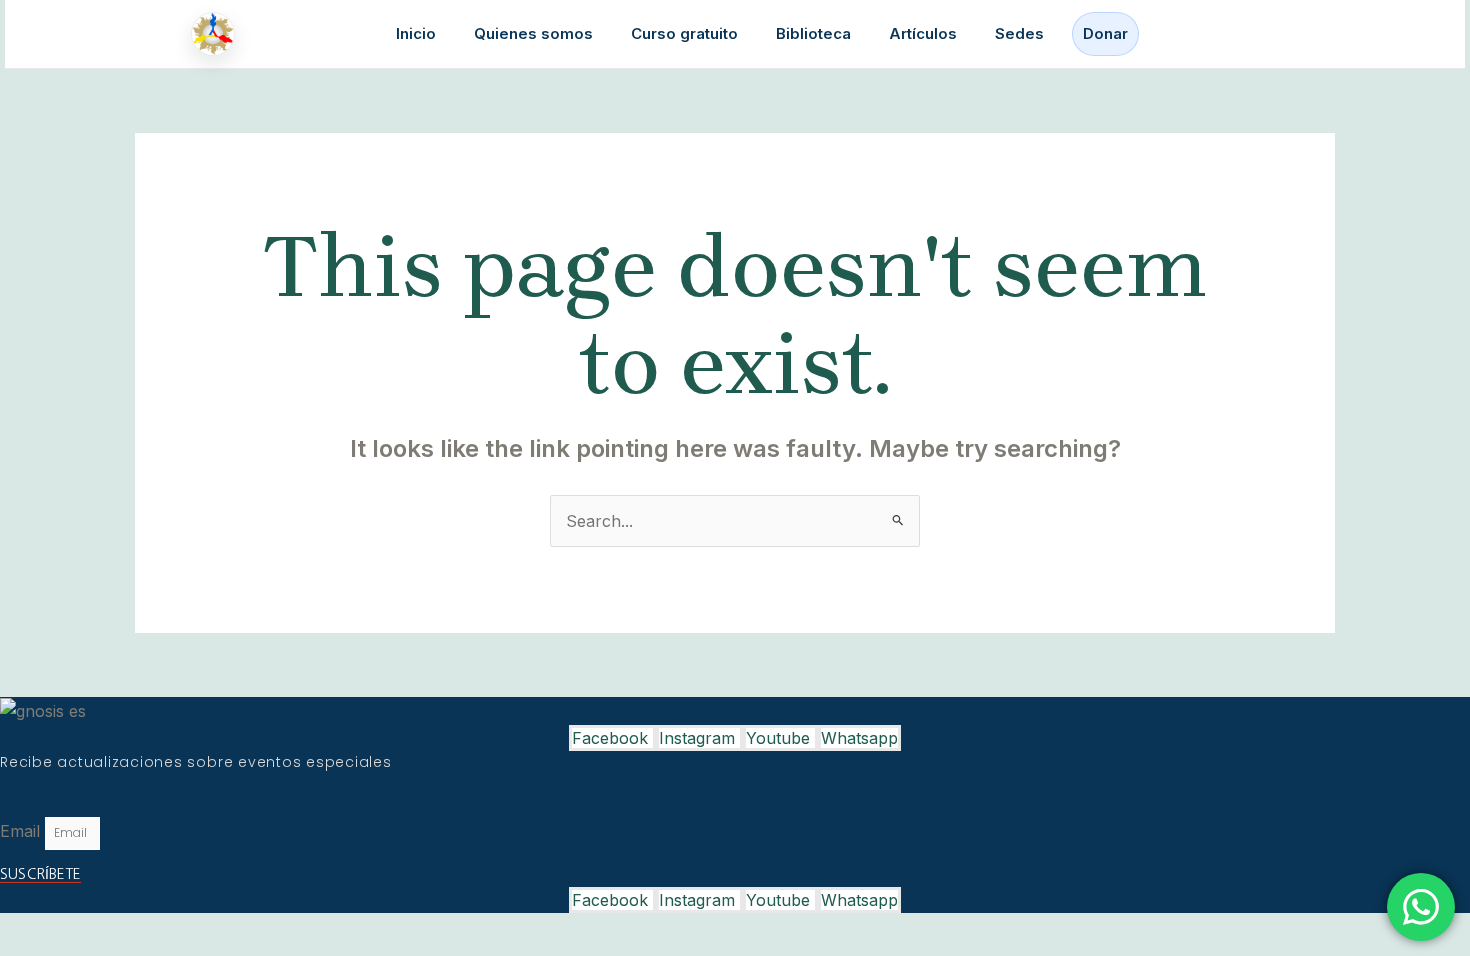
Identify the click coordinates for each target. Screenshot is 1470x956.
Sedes (1019, 33)
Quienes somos (533, 33)
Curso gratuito (684, 33)
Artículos (923, 33)
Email (22, 831)
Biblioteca (813, 33)
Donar (1105, 33)
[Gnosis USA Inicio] (218, 34)
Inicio (416, 33)
